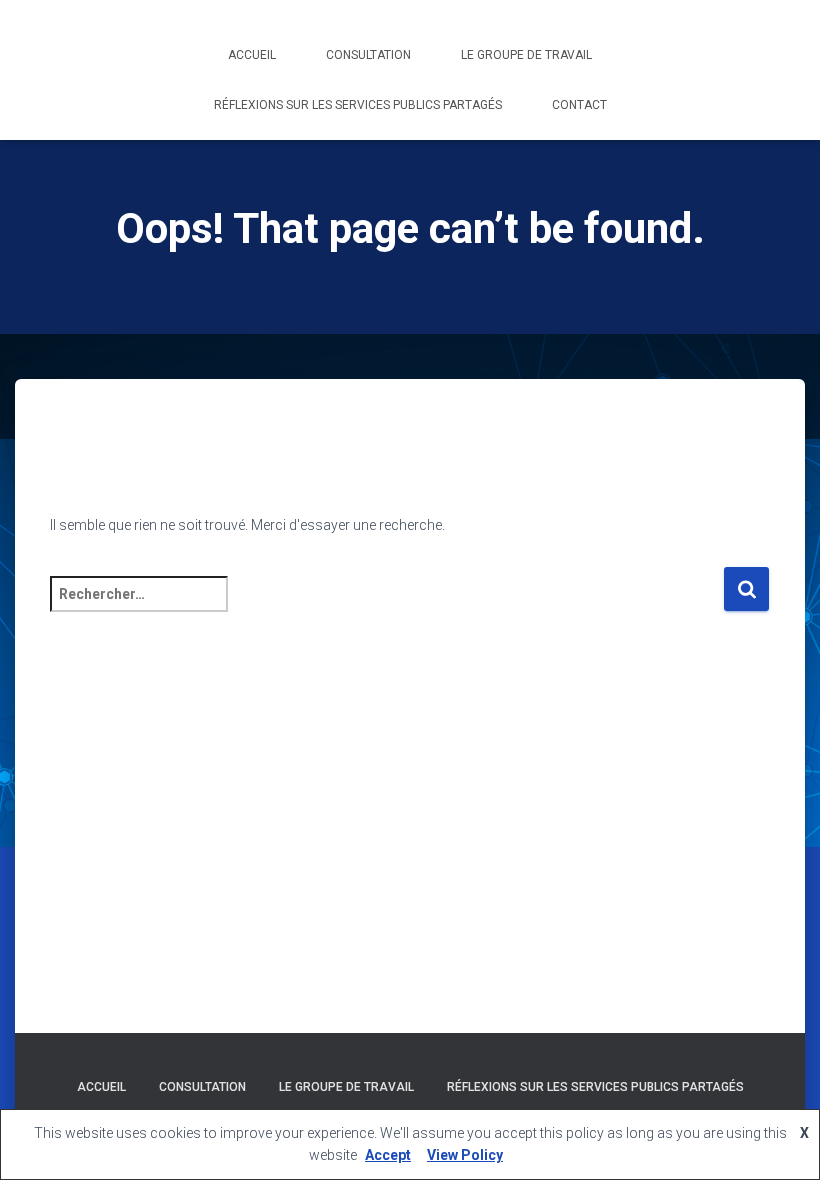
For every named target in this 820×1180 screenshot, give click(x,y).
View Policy (465, 1155)
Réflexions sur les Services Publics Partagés (358, 105)
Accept (388, 1155)
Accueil (252, 55)
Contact (579, 105)
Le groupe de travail (526, 55)
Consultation (368, 55)
